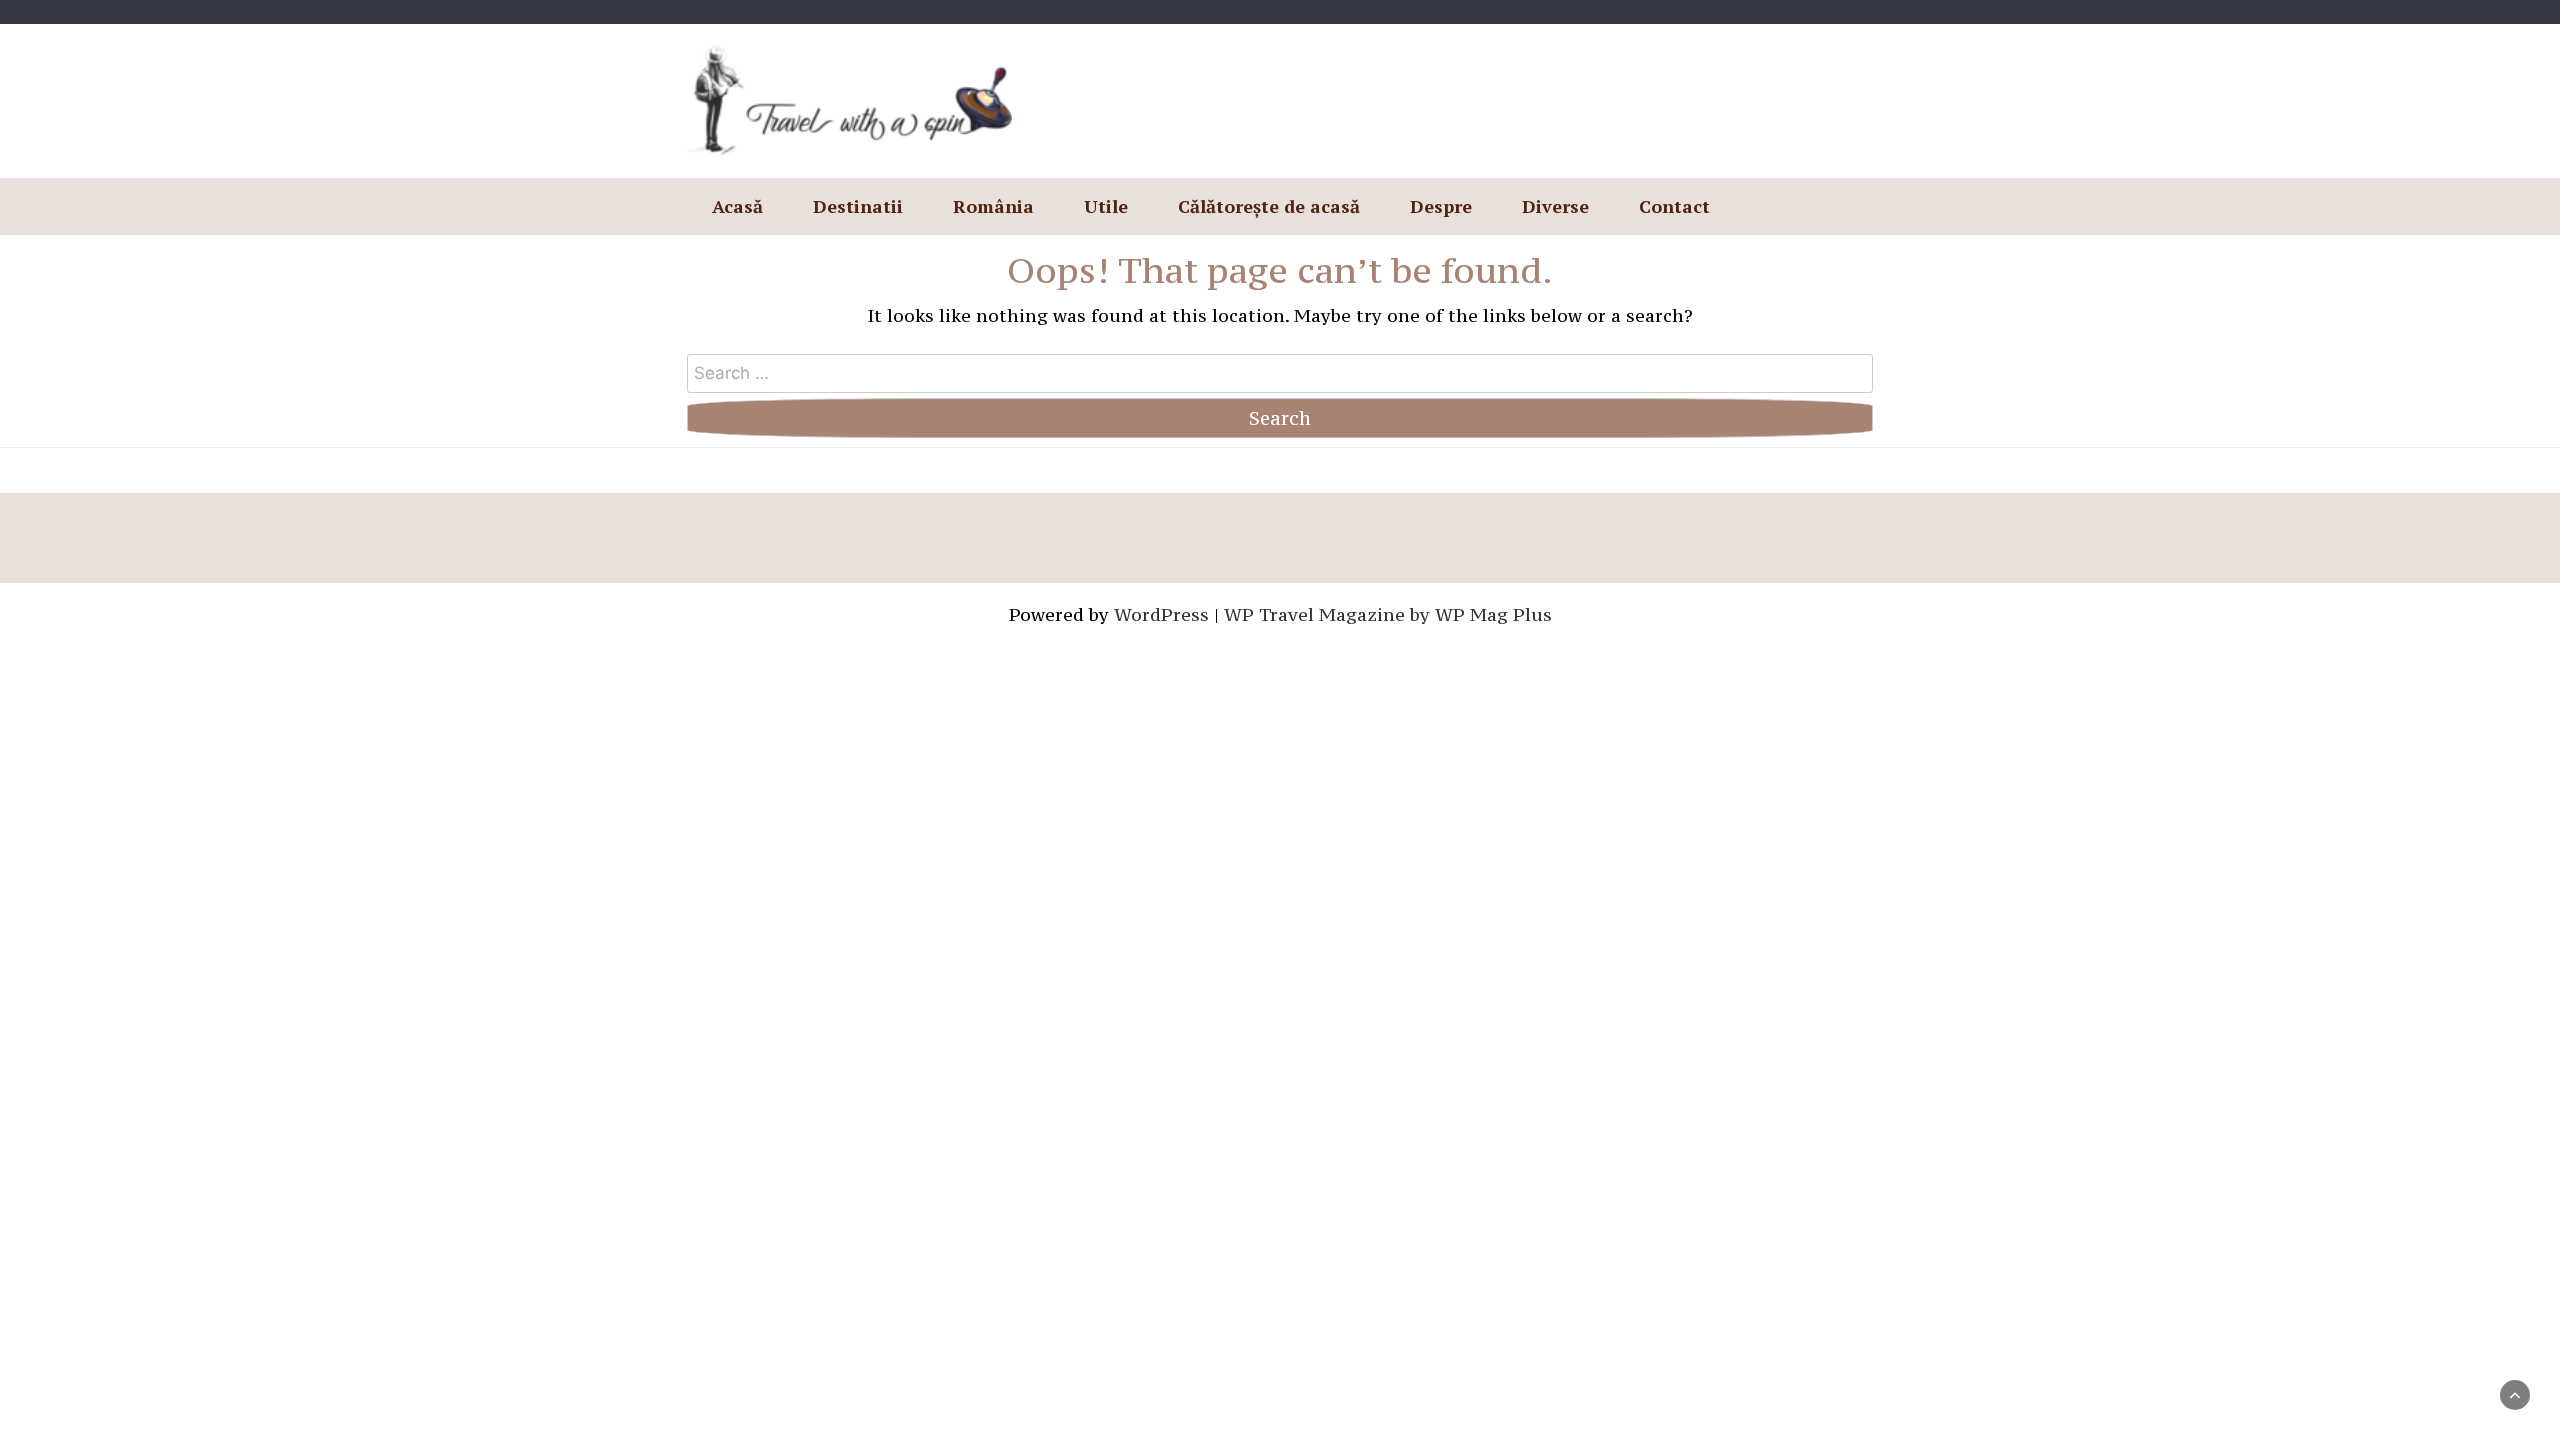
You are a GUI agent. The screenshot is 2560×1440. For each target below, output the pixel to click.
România (993, 206)
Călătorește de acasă (1269, 206)
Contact (1674, 206)
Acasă (737, 206)
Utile (1106, 206)
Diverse (1555, 206)
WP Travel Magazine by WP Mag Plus (1388, 614)
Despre (1441, 206)
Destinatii (858, 206)
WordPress (1161, 614)
